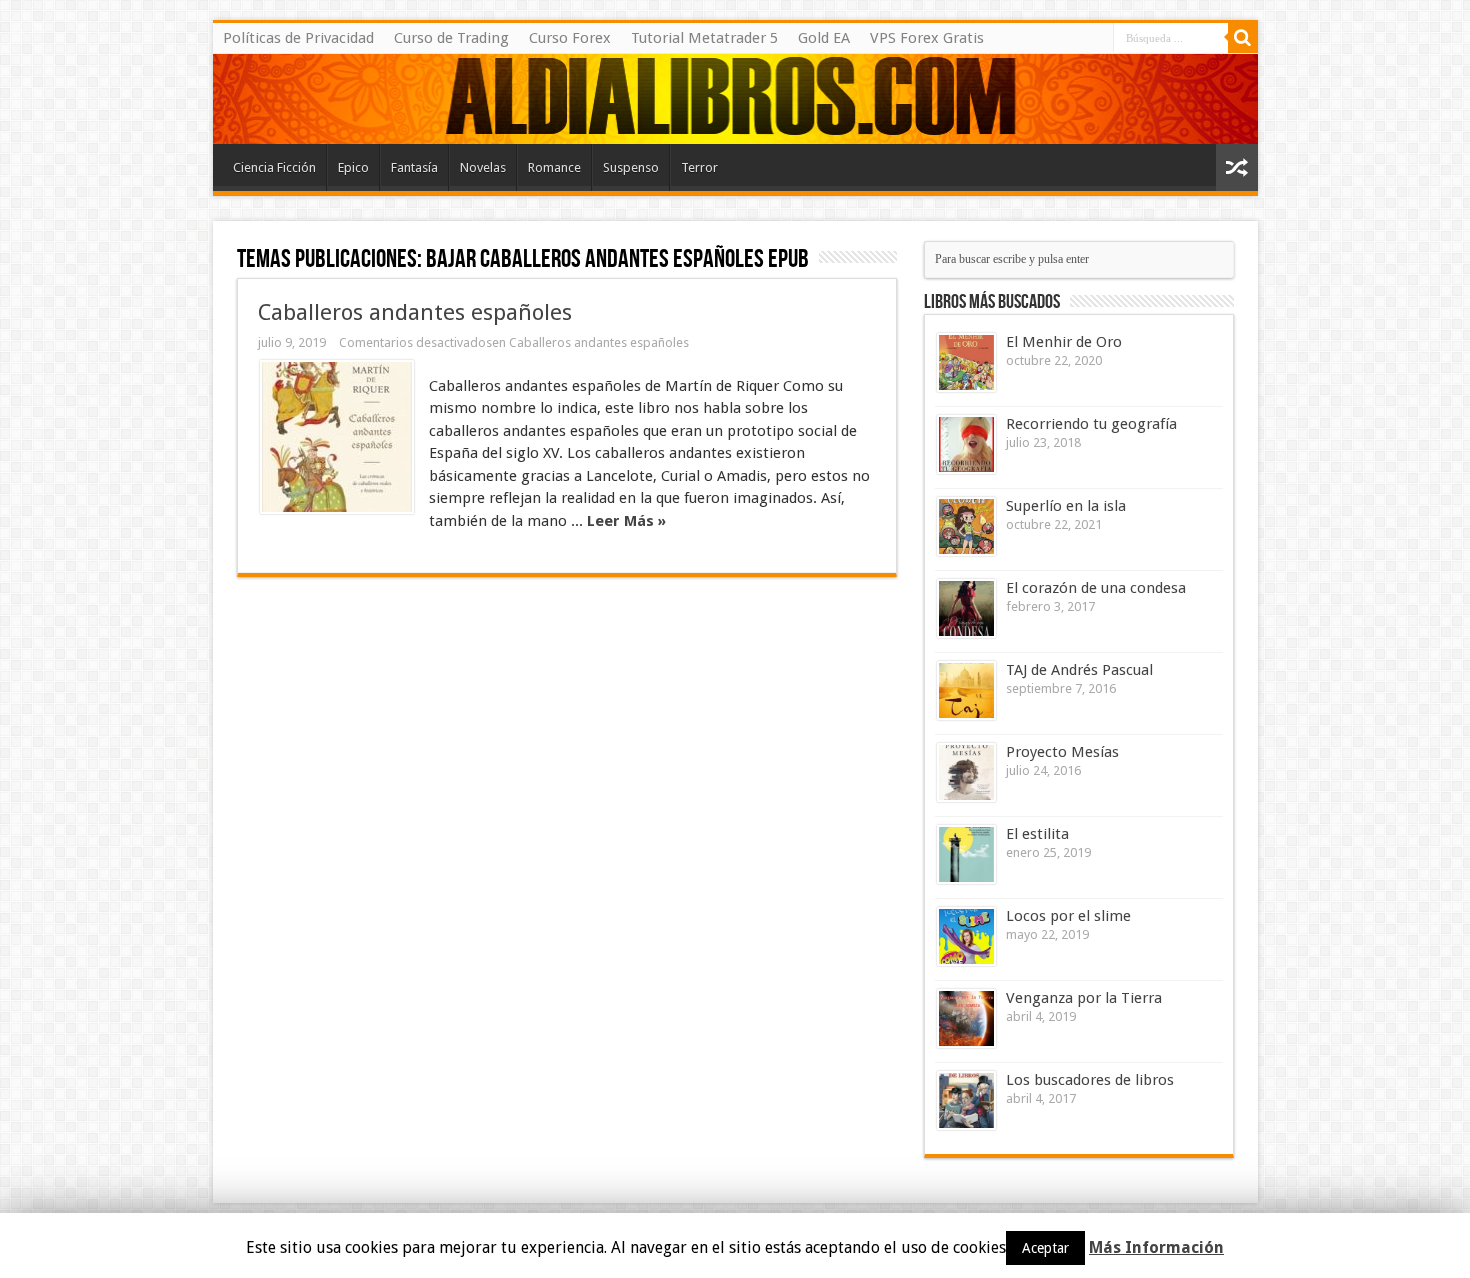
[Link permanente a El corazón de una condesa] (966, 608)
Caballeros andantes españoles (415, 312)
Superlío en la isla (1066, 506)
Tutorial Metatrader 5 (704, 38)
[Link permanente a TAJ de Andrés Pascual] (966, 690)
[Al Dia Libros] (735, 99)
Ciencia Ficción (274, 167)
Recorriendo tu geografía (1091, 424)
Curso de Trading (451, 38)
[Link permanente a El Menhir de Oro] (966, 362)
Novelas (483, 167)
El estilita (1037, 834)
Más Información (1156, 1247)
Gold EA (824, 38)
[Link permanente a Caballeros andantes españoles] (337, 437)
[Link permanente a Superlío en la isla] (966, 526)
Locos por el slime (1068, 916)
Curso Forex (570, 38)
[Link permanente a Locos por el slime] (966, 936)
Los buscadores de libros (1090, 1080)
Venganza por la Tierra (1084, 998)
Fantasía (414, 167)
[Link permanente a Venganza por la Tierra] (966, 1018)
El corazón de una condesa (1096, 588)
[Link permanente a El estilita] (966, 854)
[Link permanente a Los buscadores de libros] (966, 1100)
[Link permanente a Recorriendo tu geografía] (966, 444)
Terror (699, 167)
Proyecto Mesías (1062, 752)
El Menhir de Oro (1064, 342)
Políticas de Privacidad (298, 38)
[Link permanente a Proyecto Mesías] (966, 772)
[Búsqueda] (1243, 38)
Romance (554, 167)
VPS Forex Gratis (927, 38)
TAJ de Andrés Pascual (1079, 670)
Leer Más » (626, 521)
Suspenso (631, 167)
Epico (353, 167)
